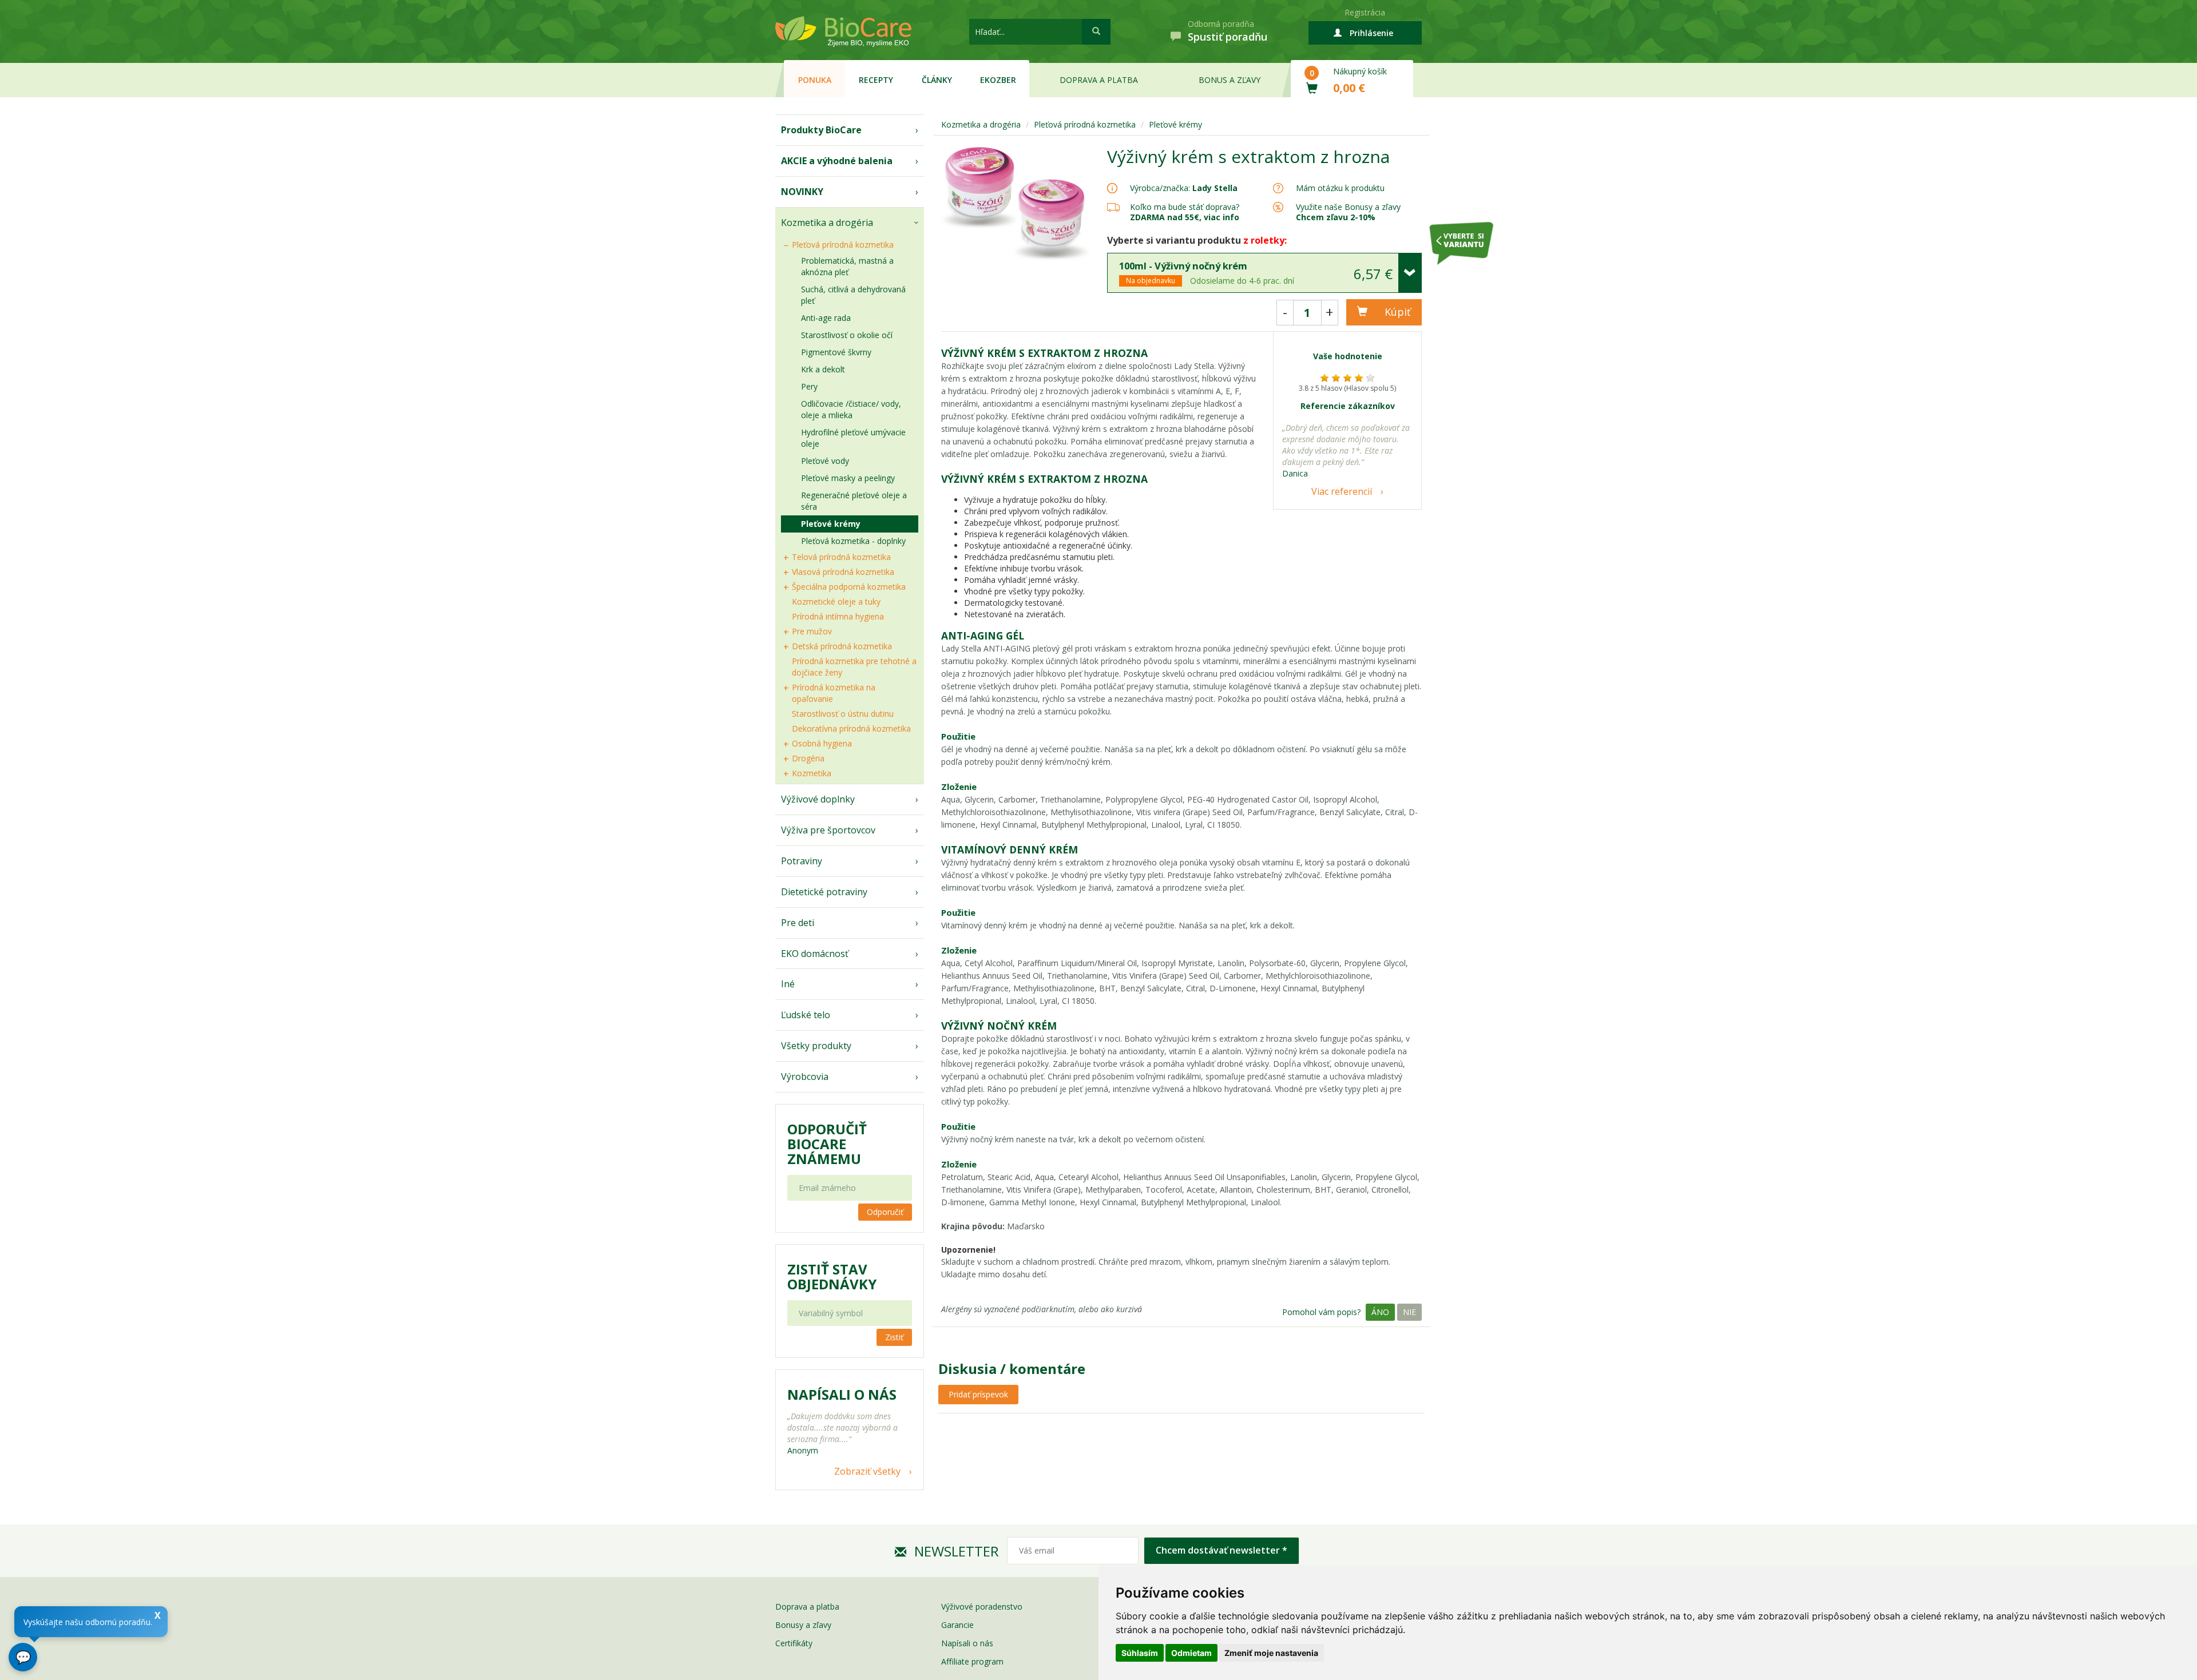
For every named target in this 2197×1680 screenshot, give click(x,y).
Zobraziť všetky (867, 1471)
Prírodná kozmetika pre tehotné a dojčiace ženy (854, 667)
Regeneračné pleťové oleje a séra (854, 501)
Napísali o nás (967, 1643)
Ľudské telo (806, 1015)
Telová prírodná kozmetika (841, 557)
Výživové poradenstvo (982, 1606)
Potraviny (802, 861)
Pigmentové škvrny (836, 352)
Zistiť (894, 1337)
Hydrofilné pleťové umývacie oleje (853, 438)
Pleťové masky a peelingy (848, 478)
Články (937, 80)
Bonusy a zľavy (803, 1625)
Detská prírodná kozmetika (842, 646)
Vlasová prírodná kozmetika (843, 572)
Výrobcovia (805, 1077)
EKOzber (998, 80)
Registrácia (1365, 12)
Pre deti (798, 923)
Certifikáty (794, 1643)
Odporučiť (885, 1212)
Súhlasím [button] (1140, 1653)
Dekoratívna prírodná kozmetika (851, 728)
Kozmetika (812, 773)
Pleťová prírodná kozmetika (843, 245)
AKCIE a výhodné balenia (837, 161)
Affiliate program (972, 1661)
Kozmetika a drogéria (827, 223)
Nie (1409, 1312)
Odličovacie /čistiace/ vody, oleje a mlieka (851, 409)
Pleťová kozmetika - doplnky (853, 541)
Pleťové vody (825, 461)
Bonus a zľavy (1230, 80)
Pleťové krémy (831, 524)
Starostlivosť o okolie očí (847, 335)
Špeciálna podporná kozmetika (849, 587)
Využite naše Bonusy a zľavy (1348, 212)
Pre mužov (812, 631)
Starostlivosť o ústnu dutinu (843, 714)
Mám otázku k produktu (1340, 188)
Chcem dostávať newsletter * (1222, 1550)
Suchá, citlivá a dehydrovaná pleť (853, 295)
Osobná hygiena (822, 743)
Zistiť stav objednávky (832, 1277)
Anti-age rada (826, 318)
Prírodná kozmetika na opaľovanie (834, 693)
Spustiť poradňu (1228, 37)
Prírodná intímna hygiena (838, 616)
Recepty (876, 80)
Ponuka (815, 80)
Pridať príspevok (978, 1394)
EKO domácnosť (815, 954)
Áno (1380, 1312)
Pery (809, 386)
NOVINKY (802, 192)
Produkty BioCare (821, 130)
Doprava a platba (1099, 80)
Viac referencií (1342, 491)
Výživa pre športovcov (828, 830)
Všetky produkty (816, 1046)
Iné (788, 984)
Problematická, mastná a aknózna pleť (847, 266)
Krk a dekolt (823, 369)
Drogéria (808, 758)
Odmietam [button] (1191, 1653)
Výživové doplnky (818, 799)
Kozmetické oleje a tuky (836, 601)
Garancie (957, 1625)
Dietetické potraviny (824, 892)
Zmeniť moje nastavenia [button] (1271, 1653)
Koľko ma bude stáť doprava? (1185, 207)
